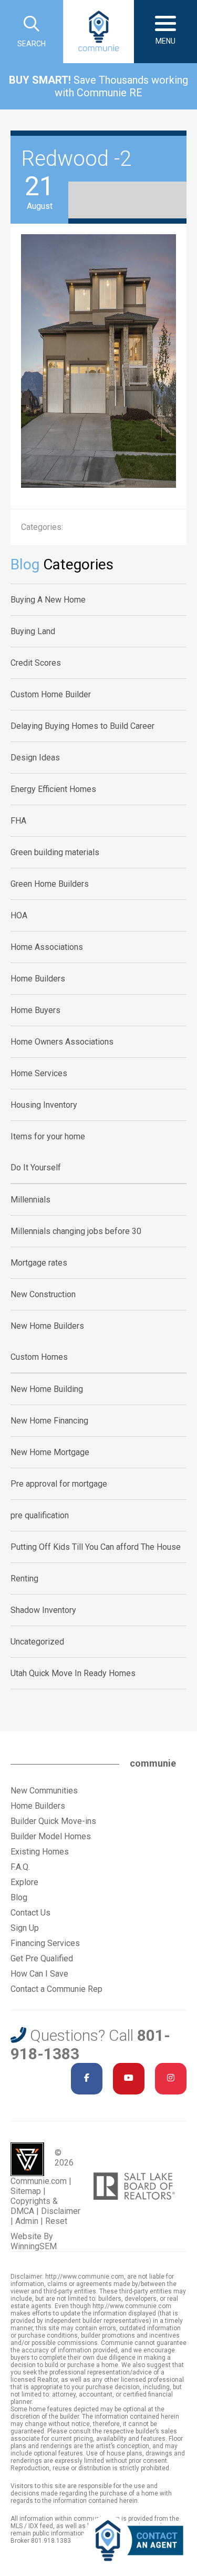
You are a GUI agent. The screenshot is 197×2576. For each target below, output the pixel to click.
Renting (24, 1578)
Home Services (39, 1073)
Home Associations (47, 947)
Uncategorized (37, 1642)
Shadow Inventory (43, 1610)
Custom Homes (39, 1357)
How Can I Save (39, 1974)
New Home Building (47, 1389)
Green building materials (55, 852)
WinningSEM (34, 2246)
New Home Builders (47, 1326)
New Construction (43, 1294)
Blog (19, 1897)
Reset (56, 2221)
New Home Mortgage (50, 1452)
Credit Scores (36, 663)
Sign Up (25, 1928)
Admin (27, 2221)
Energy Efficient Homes (53, 789)
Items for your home (48, 1136)
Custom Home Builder (51, 694)
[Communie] (99, 32)
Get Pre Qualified (42, 1958)
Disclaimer (61, 2211)
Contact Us (30, 1913)
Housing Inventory (44, 1105)
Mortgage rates (39, 1263)
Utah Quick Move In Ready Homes (73, 1673)
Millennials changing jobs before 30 (76, 1231)
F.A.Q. (20, 1867)
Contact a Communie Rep (56, 1989)
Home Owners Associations (62, 1042)
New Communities (44, 1791)
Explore (24, 1882)
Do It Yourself (36, 1167)
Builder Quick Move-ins (53, 1821)
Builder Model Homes (51, 1836)
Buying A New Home (48, 600)
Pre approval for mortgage (59, 1484)
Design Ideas (35, 758)
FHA (18, 821)
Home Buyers (35, 1010)
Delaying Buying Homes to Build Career (82, 726)
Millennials (30, 1200)
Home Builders (38, 979)
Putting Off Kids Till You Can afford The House (96, 1547)
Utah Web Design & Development (27, 2159)
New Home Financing (49, 1421)
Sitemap (26, 2191)
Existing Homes (40, 1852)
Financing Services (45, 1943)
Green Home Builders (50, 884)
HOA (19, 915)
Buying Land (33, 631)
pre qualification (40, 1515)
